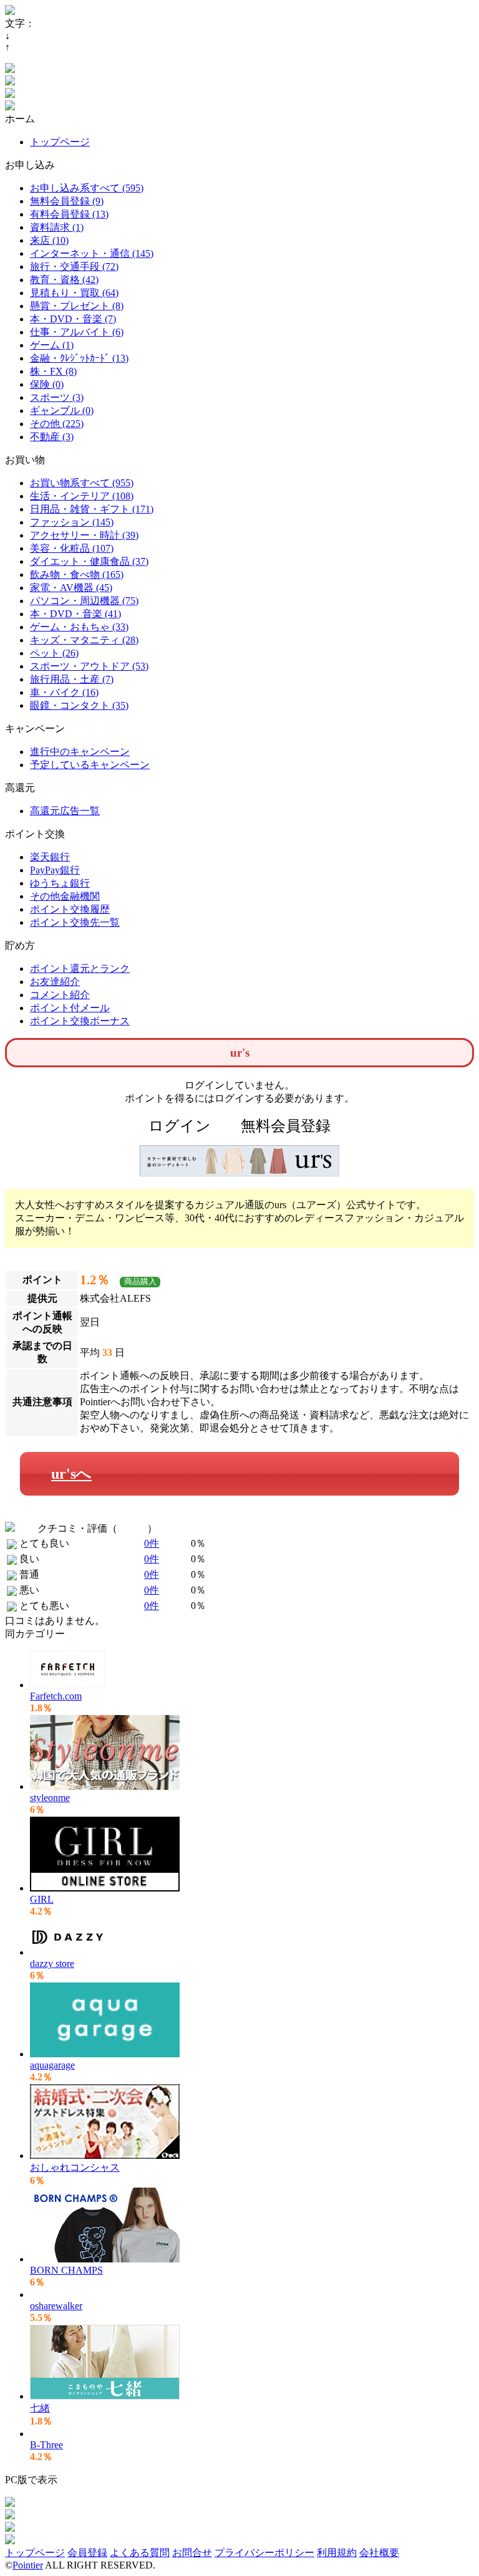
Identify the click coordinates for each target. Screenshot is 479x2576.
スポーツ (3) (57, 397)
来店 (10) (49, 240)
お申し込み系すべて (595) (87, 188)
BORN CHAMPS (66, 2270)
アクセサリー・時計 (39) (84, 535)
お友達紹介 (55, 982)
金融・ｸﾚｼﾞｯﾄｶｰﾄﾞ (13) (79, 358)
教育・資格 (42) (64, 280)
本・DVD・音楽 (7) (73, 319)
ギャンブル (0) (62, 411)
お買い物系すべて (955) (82, 483)
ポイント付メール (70, 1008)
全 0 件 (132, 1528)
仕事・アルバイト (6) (77, 332)
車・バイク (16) (64, 692)
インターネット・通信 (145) (92, 253)
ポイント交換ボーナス (80, 1021)
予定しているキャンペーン (90, 765)
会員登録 (87, 2553)
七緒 (40, 2408)
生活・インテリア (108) (82, 496)
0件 (152, 1543)
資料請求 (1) (57, 227)
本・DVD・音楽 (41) (75, 614)
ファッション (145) (72, 522)
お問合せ (192, 2553)
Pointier (28, 2565)
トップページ (60, 142)
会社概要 (379, 2553)
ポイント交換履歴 (70, 909)
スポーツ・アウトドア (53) (89, 666)
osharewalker (56, 2306)
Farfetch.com (56, 1696)
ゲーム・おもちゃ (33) (79, 627)
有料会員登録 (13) (69, 214)
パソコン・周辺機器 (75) (84, 601)
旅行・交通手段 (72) (74, 267)
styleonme (50, 1798)
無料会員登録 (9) (67, 201)
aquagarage (52, 2065)
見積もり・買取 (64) (74, 293)
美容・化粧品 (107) (72, 548)
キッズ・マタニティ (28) (84, 640)
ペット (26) (54, 653)
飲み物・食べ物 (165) (77, 574)
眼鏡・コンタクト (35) (79, 705)
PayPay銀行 (55, 870)
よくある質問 (140, 2553)
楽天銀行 (50, 857)
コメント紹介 (60, 995)
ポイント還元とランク (80, 968)
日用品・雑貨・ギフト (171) (92, 509)
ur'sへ (71, 1474)
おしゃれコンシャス (75, 2167)
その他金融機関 (65, 896)
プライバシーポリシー (264, 2553)
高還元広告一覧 (65, 811)
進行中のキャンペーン (80, 752)
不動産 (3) (52, 437)
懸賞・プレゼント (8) (77, 306)
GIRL (42, 1899)
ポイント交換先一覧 (75, 922)
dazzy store (52, 1963)
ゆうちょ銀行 (60, 883)
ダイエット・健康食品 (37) (89, 561)
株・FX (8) (53, 371)
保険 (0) (47, 384)
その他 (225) (57, 424)
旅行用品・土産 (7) (72, 679)
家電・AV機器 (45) (71, 588)
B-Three (46, 2445)
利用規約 (337, 2553)
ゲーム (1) (52, 345)
